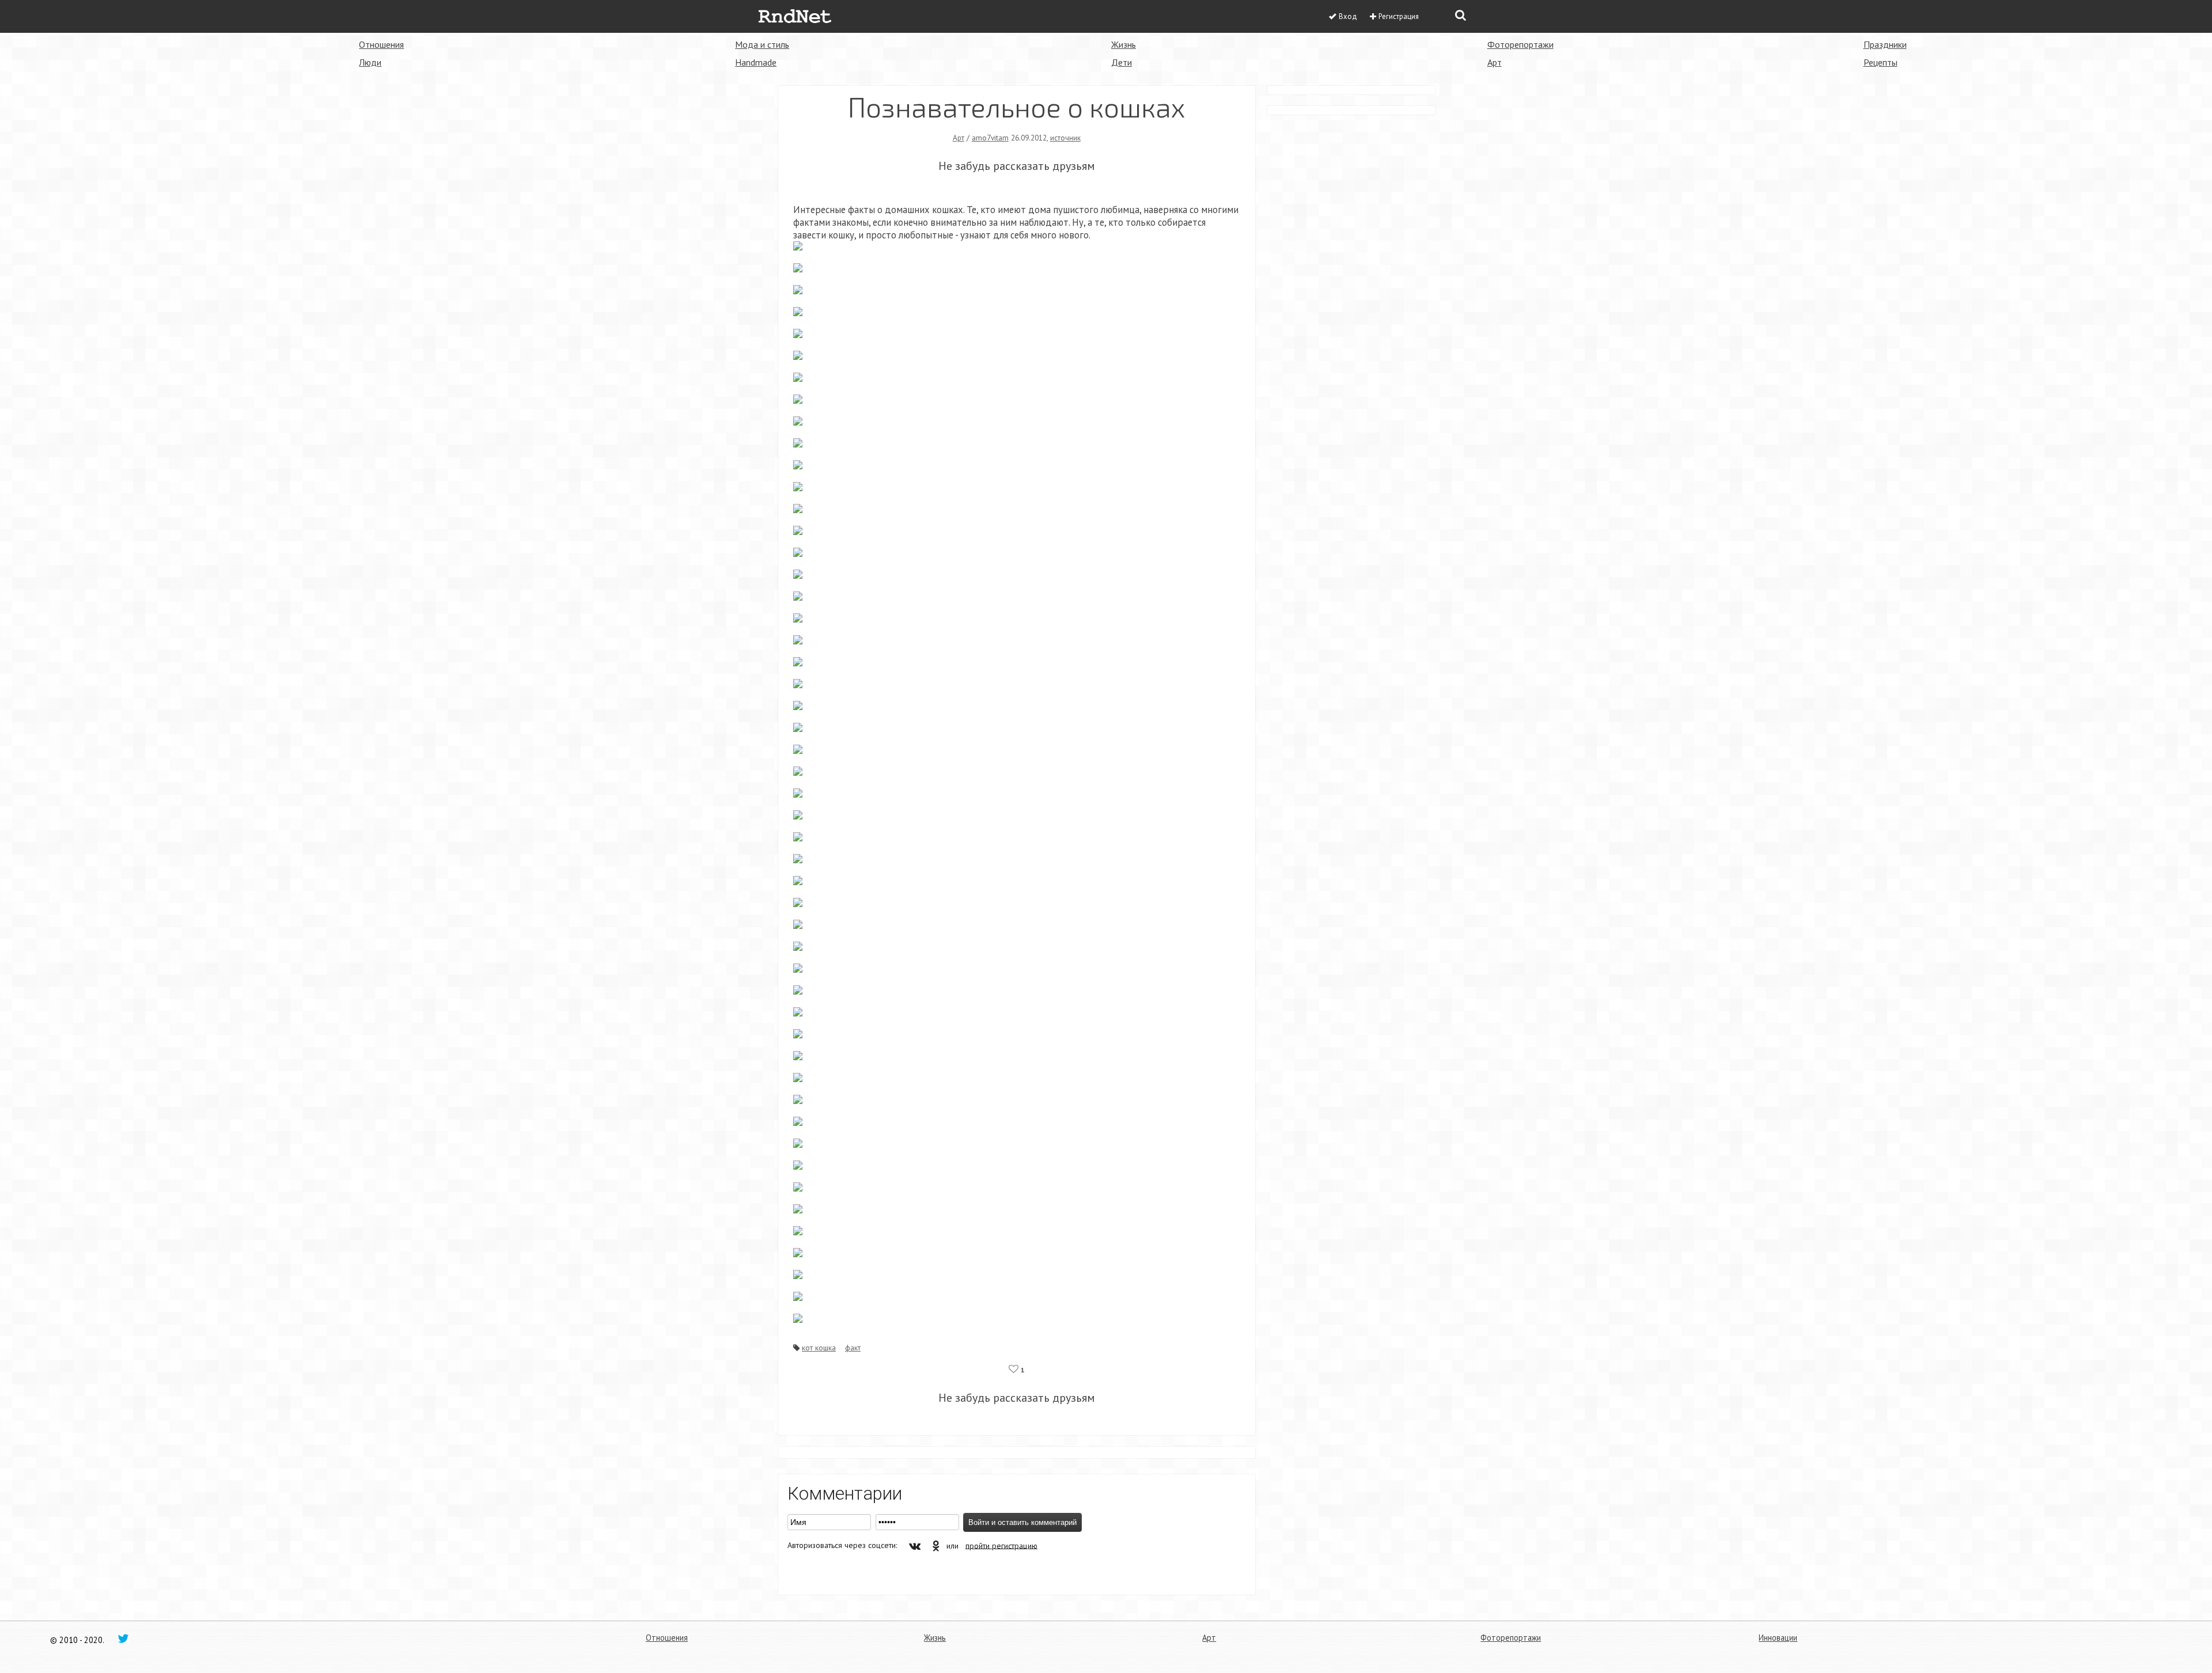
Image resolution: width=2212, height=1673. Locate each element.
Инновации (1778, 1638)
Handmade (756, 62)
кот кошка (819, 1348)
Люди (370, 62)
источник (1065, 138)
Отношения (381, 44)
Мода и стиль (762, 44)
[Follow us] (123, 1638)
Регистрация (1399, 16)
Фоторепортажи (1520, 44)
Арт (1495, 62)
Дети (1122, 62)
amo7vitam (990, 138)
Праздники (1885, 44)
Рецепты (1880, 62)
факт (853, 1348)
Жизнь (1124, 44)
